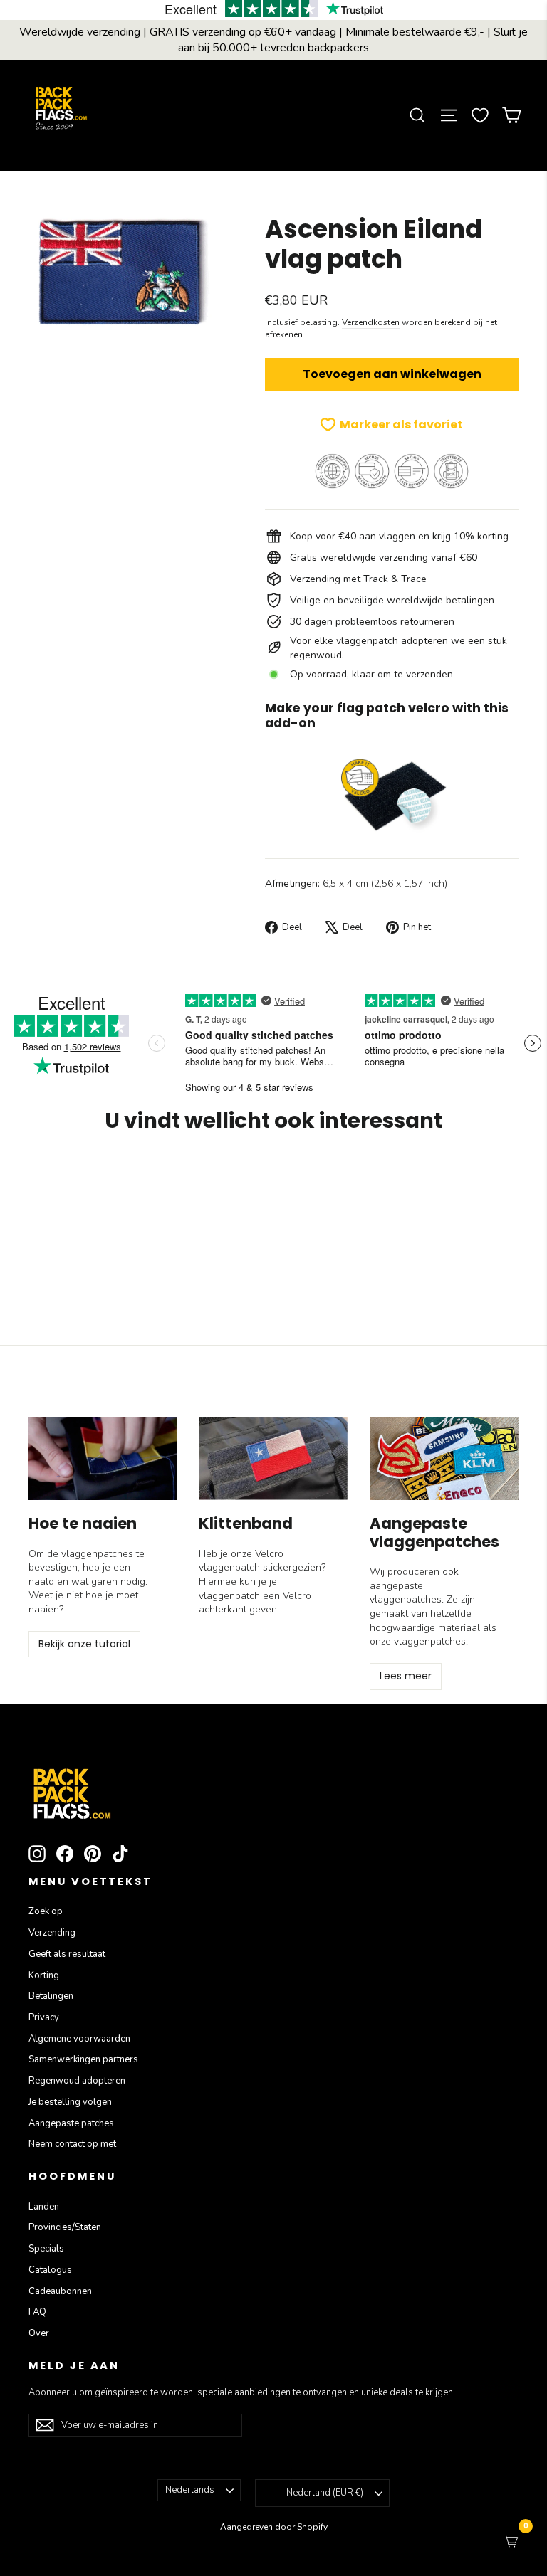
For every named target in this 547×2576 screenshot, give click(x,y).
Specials (46, 2249)
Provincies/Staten (65, 2227)
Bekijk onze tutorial (84, 1644)
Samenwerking (83, 2059)
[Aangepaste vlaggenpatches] (444, 1458)
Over (39, 2333)
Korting (44, 1975)
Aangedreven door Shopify (274, 2527)
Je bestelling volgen (70, 2102)
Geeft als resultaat (67, 1954)
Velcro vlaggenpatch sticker (245, 1561)
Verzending (52, 1933)
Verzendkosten (371, 322)
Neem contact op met (72, 2144)
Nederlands (190, 2490)
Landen (44, 2207)
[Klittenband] (273, 1458)
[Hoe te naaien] (103, 1458)
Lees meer (406, 1676)
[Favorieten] (480, 115)
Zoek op (46, 1911)
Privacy (44, 2017)
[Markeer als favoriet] (93, 1186)
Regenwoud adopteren (77, 2081)
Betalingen (51, 1996)
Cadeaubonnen (60, 2291)
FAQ (37, 2312)
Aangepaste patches (71, 2123)
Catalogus (50, 2270)
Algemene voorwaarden (79, 2039)
